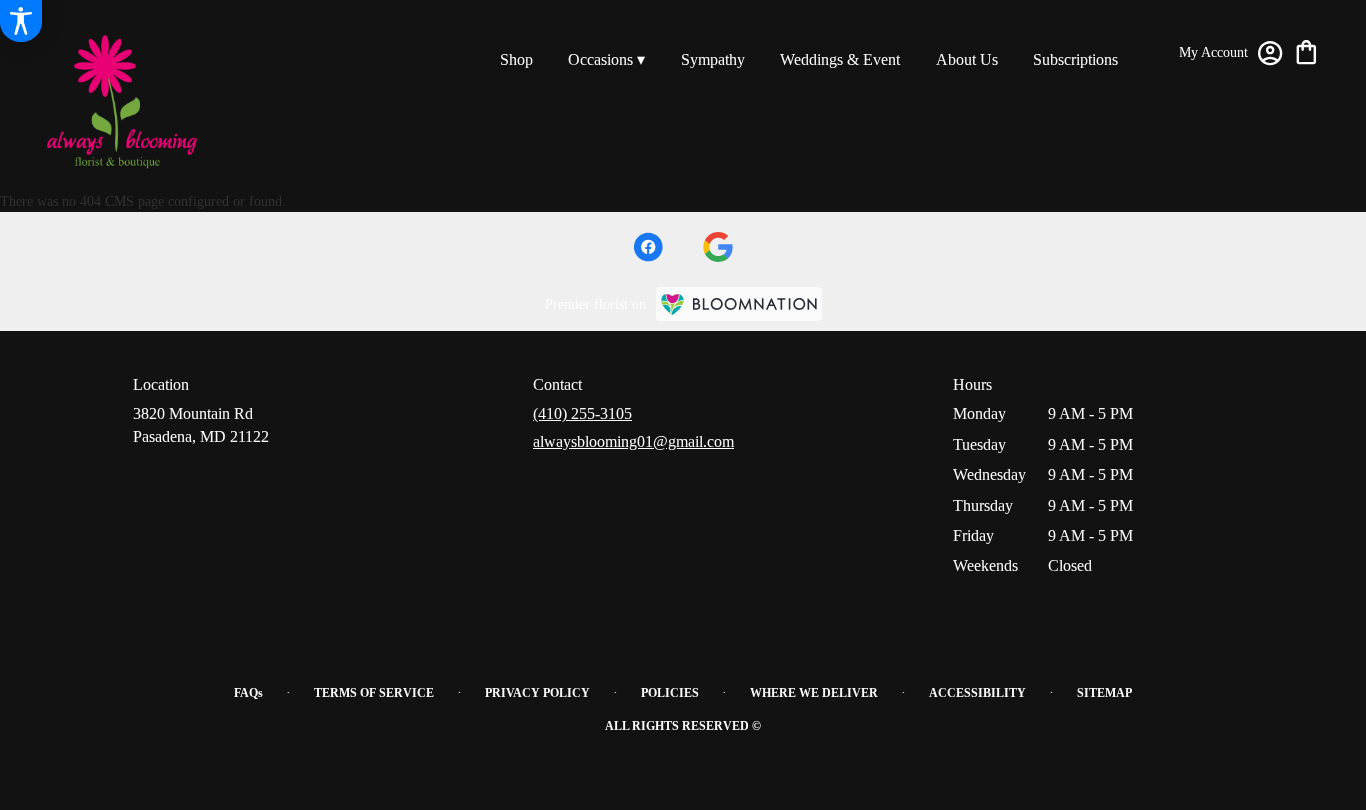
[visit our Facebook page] (648, 247)
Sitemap (1104, 693)
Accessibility (977, 693)
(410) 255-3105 (582, 413)
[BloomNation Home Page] (739, 304)
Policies (670, 693)
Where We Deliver (814, 693)
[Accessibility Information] (21, 21)
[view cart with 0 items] (1306, 50)
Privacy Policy (537, 693)
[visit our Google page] (718, 247)
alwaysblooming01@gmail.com (633, 441)
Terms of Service (374, 693)
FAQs (248, 693)
